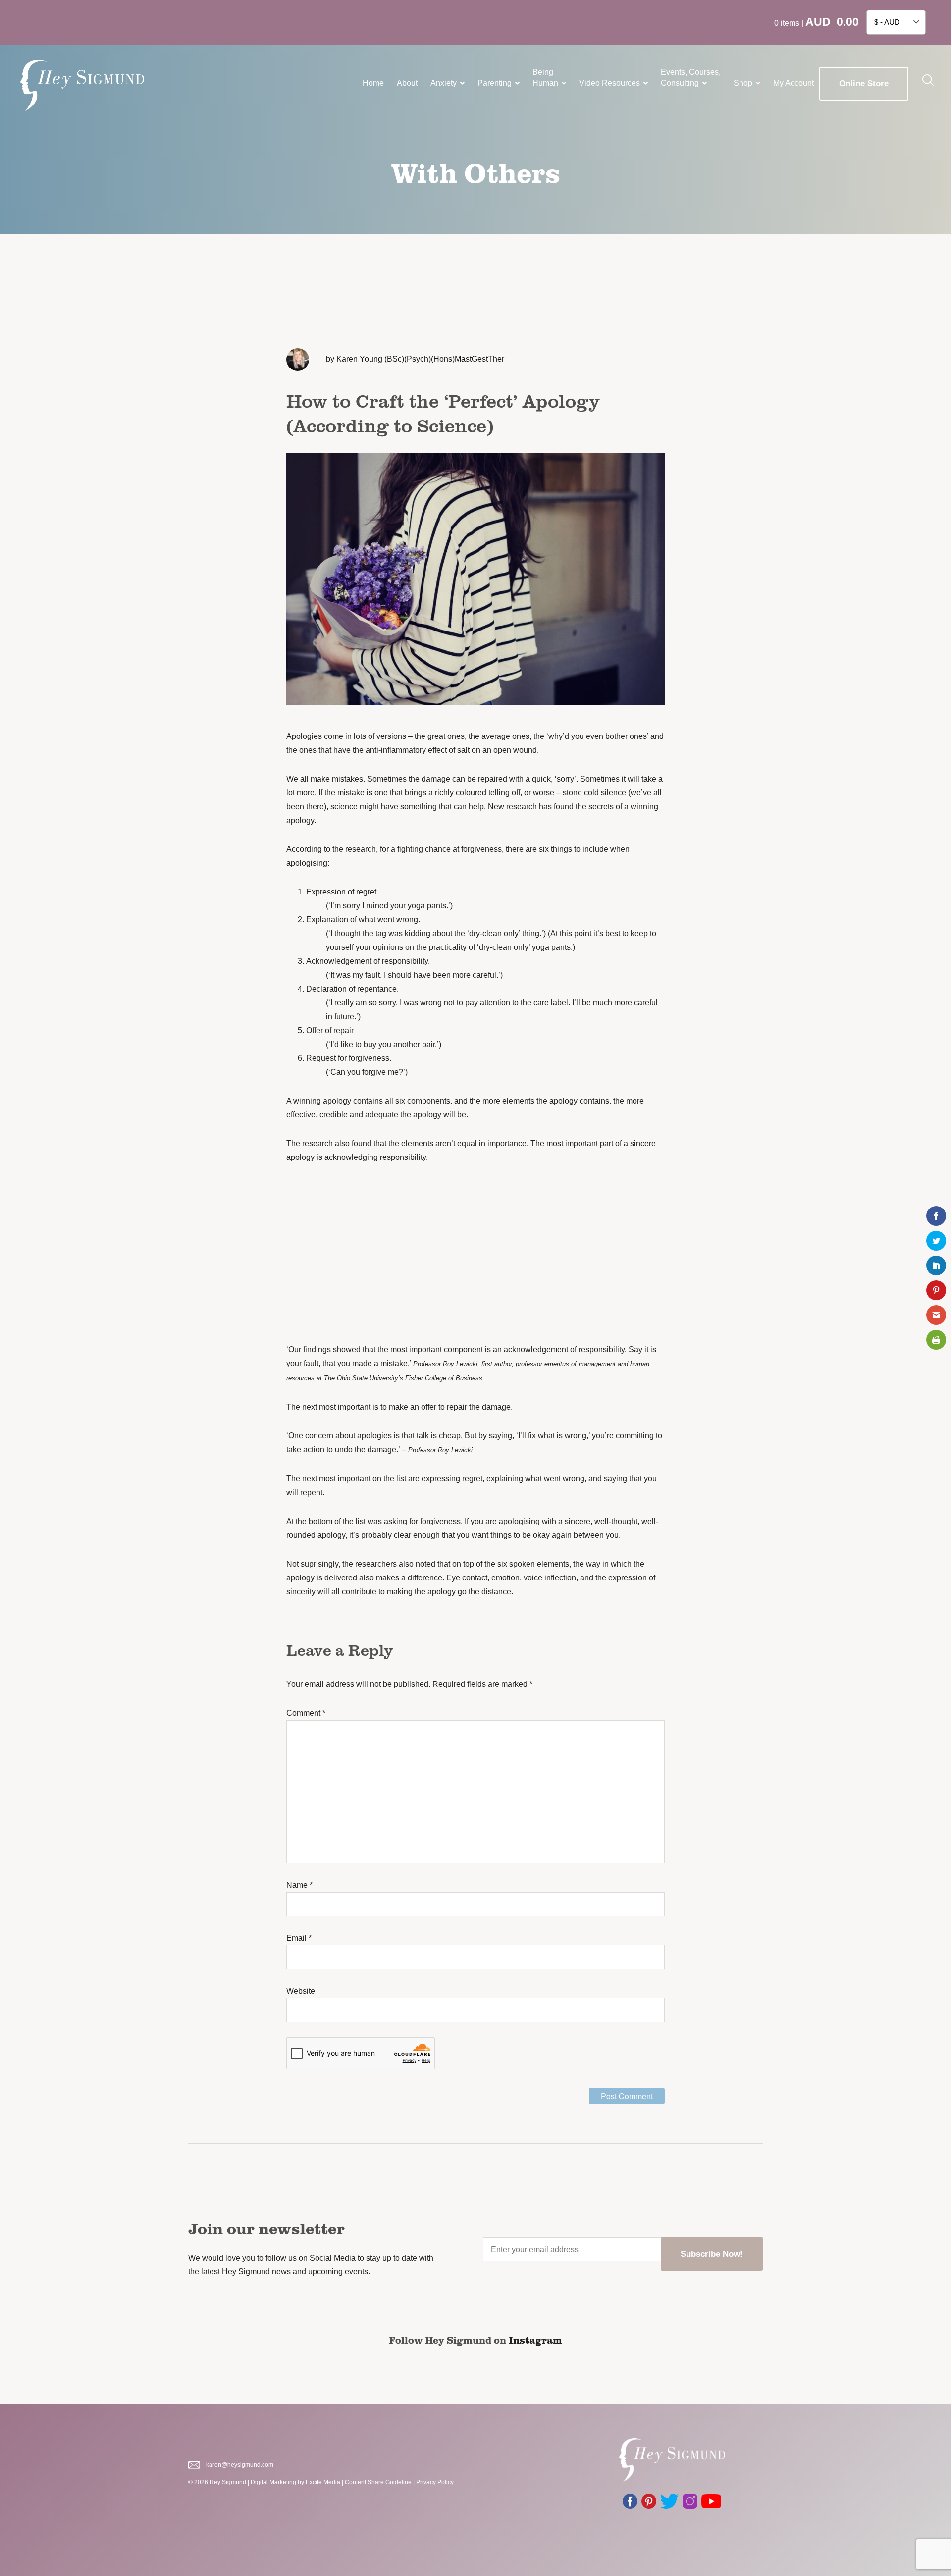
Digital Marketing (273, 2482)
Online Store (864, 83)
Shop (743, 83)
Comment (306, 1713)
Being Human (545, 78)
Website (301, 1991)
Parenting (495, 83)
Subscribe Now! (712, 2254)
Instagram (535, 2340)
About (407, 83)
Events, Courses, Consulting (691, 78)
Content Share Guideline (378, 2482)
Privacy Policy (435, 2482)
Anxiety (444, 83)
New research (512, 807)
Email (299, 1938)
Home (373, 83)
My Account (793, 83)
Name (299, 1885)
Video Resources (609, 83)
